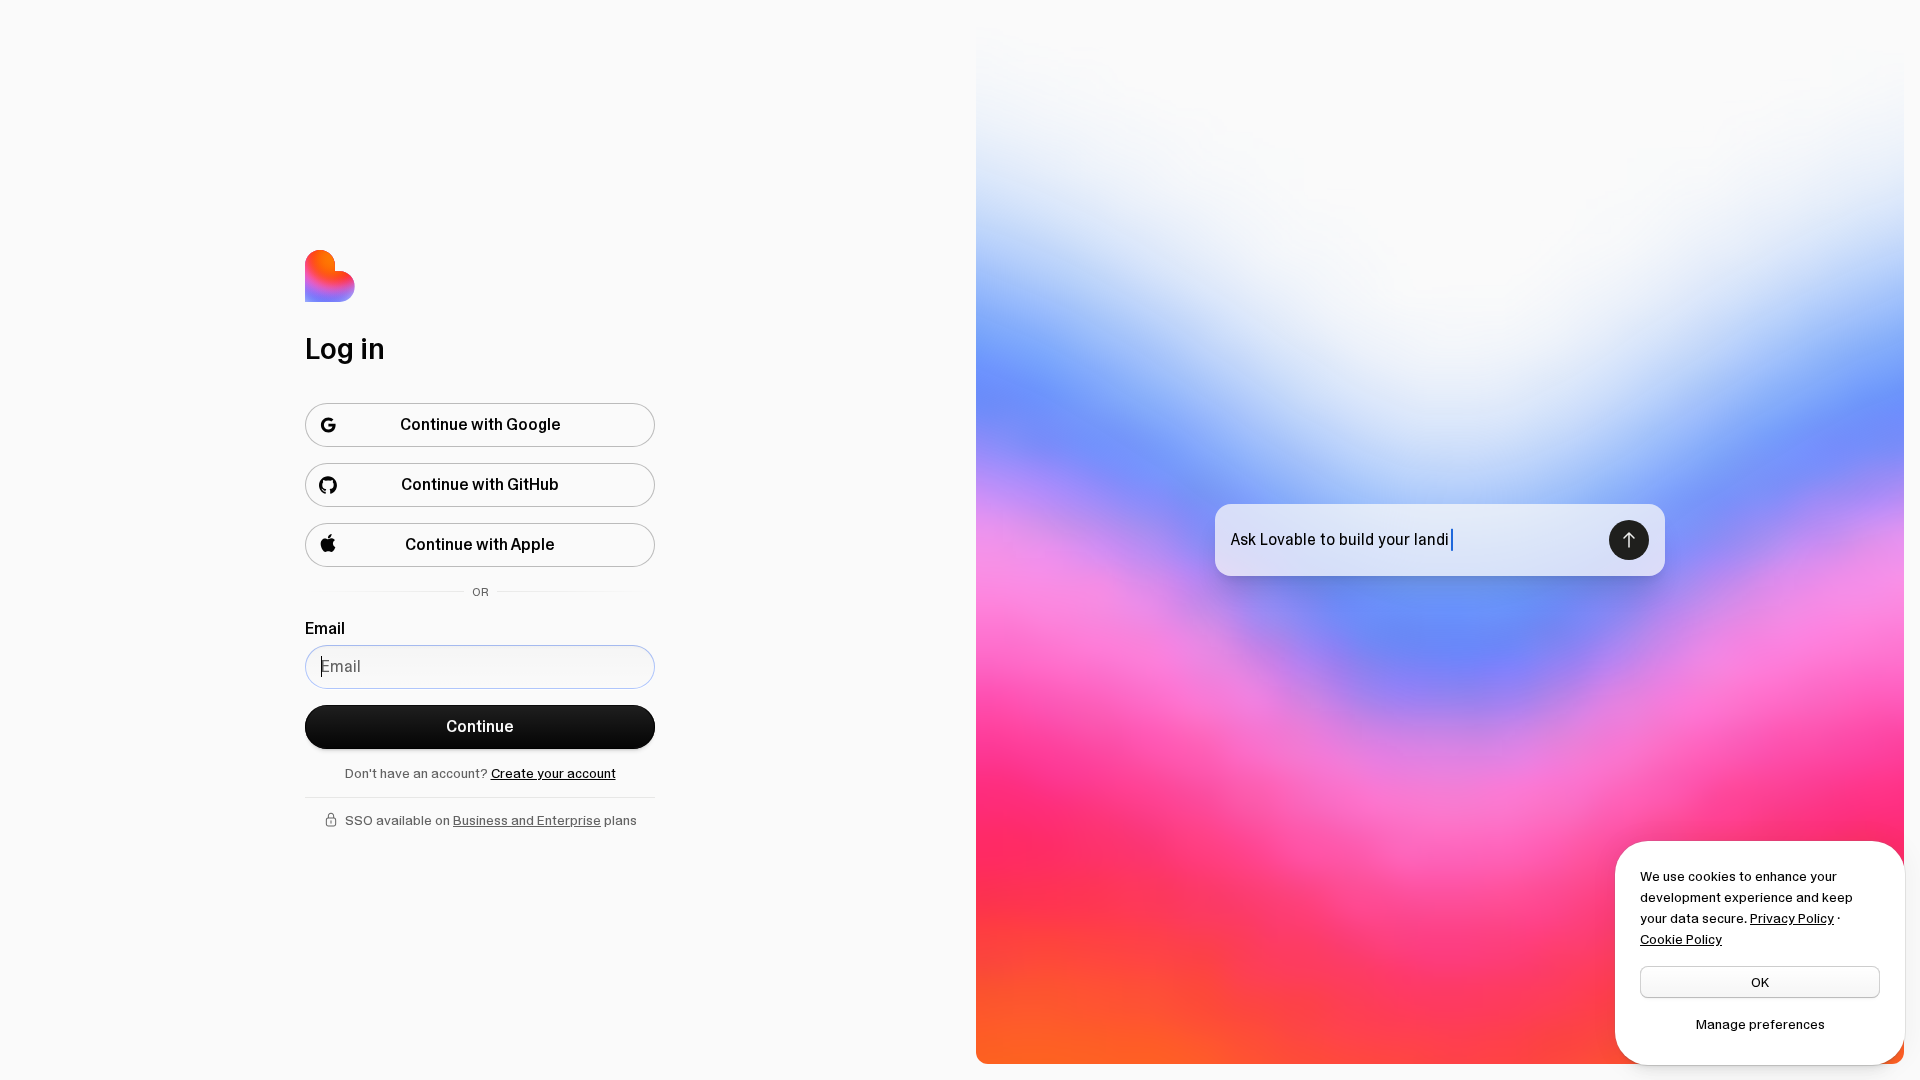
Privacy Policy (1792, 918)
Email (325, 628)
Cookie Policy (1681, 939)
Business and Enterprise (527, 820)
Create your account (553, 773)
